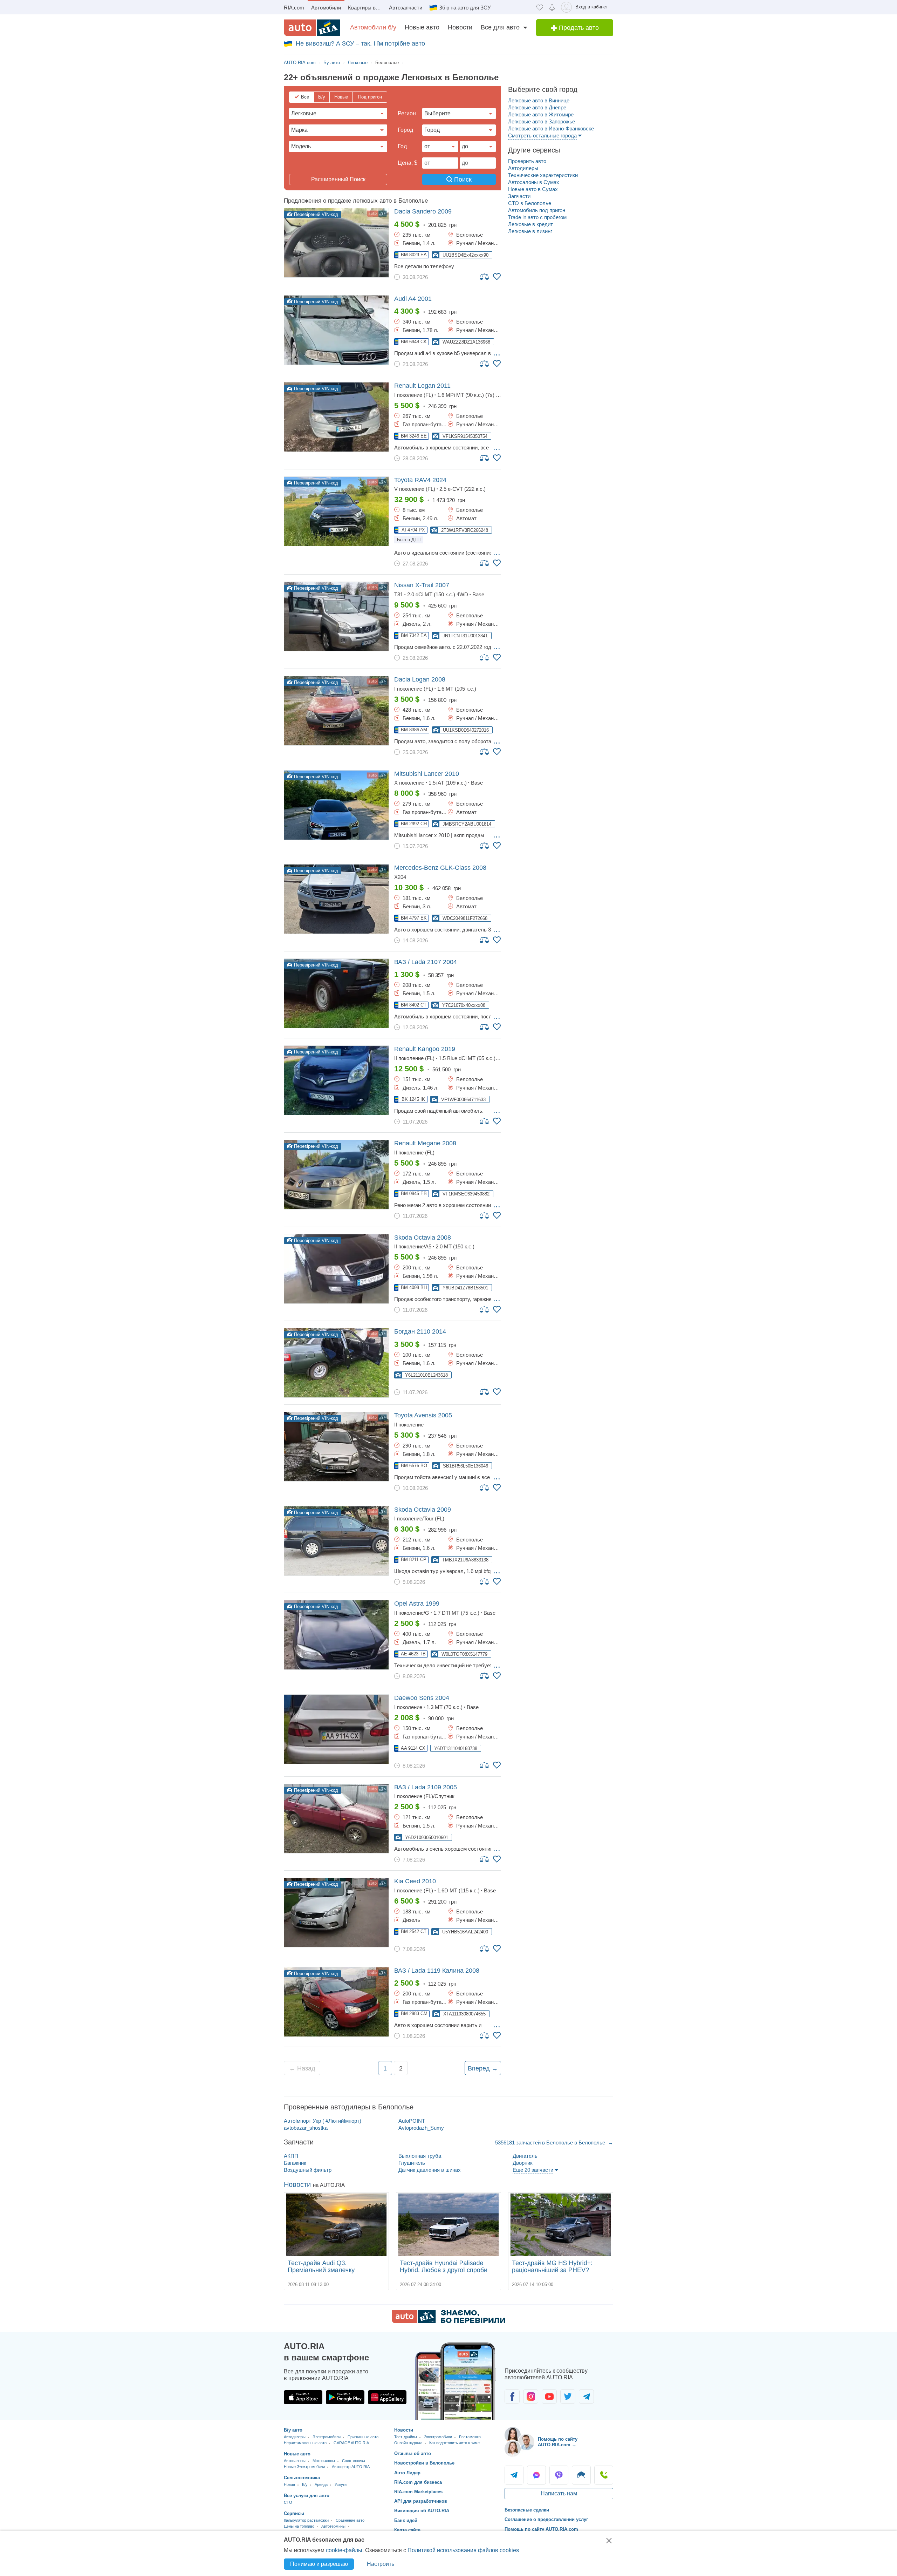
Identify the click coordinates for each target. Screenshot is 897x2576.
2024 (420, 480)
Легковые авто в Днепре (537, 107)
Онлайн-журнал (408, 2443)
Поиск (462, 179)
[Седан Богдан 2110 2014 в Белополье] (336, 1363)
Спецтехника (354, 2461)
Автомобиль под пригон (537, 210)
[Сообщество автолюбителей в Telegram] (586, 2397)
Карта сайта (407, 2530)
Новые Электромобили (304, 2467)
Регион (407, 113)
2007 (422, 585)
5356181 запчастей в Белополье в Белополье (551, 2143)
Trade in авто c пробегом (537, 217)
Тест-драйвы (406, 2437)
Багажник (295, 2163)
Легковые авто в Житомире (541, 114)
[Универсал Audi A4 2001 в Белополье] (336, 330)
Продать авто (578, 28)
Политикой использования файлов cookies (463, 2550)
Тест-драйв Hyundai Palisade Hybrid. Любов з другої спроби (444, 2266)
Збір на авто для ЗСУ (465, 8)
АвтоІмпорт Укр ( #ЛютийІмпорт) (323, 2121)
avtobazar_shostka (306, 2128)
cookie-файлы (344, 2550)
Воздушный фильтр (308, 2170)
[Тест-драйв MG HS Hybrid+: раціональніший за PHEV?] (561, 2225)
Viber (559, 2475)
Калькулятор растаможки (306, 2520)
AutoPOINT (412, 2121)
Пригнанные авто (363, 2437)
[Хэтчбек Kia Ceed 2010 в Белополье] (336, 1913)
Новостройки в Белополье (424, 2463)
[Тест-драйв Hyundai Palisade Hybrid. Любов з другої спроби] (448, 2225)
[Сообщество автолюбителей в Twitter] (568, 2397)
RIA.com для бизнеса (418, 2482)
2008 (420, 679)
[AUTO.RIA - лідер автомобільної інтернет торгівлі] (312, 28)
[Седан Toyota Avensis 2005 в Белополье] (336, 1447)
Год (402, 146)
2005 (423, 1415)
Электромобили (327, 2437)
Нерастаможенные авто (305, 2443)
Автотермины (333, 2526)
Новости (460, 27)
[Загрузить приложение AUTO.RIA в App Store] (303, 2397)
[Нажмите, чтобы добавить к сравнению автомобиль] (485, 276)
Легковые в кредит (530, 224)
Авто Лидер (407, 2473)
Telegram (514, 2475)
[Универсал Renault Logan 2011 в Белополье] (336, 417)
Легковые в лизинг (530, 231)
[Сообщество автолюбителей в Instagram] (531, 2397)
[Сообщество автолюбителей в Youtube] (549, 2397)
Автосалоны (295, 2461)
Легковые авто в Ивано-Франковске (551, 128)
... (497, 353)
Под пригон (370, 97)
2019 (425, 1049)
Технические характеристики (543, 175)
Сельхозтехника (302, 2478)
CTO (288, 2502)
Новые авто (422, 27)
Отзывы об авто (413, 2453)
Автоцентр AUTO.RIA (351, 2467)
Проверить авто (527, 161)
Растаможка (470, 2437)
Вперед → (483, 2068)
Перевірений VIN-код (315, 214)
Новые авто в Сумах (533, 189)
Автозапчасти (406, 8)
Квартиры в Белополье (367, 8)
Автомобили (326, 8)
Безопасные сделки (527, 2510)
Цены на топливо (299, 2526)
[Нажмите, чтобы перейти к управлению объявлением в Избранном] (497, 277)
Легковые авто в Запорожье (542, 121)
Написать (581, 2475)
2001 (413, 299)
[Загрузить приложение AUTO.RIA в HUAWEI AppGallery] (387, 2397)
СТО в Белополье (530, 203)
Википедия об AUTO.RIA (422, 2511)
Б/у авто (293, 2430)
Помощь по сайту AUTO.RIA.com (541, 2529)
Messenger (536, 2475)
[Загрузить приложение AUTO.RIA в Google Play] (345, 2397)
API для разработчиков (421, 2501)
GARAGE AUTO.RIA (351, 2443)
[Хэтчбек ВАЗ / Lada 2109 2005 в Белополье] (336, 1819)
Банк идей (406, 2520)
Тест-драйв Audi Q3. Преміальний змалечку (321, 2266)
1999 (417, 1604)
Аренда (321, 2485)
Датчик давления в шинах (430, 2170)
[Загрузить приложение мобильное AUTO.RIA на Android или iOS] (456, 2381)
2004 (426, 962)
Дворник (523, 2163)
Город (405, 130)
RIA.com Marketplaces (418, 2492)
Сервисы (294, 2513)
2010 (427, 774)
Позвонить (604, 2475)
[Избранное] (540, 7)
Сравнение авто (350, 2520)
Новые (341, 97)
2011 (422, 386)
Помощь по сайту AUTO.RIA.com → (558, 2442)
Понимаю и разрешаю (319, 2564)
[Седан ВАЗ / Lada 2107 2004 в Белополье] (336, 993)
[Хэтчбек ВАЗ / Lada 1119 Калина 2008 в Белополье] (336, 2002)
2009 (423, 211)
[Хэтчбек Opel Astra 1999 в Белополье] (336, 1635)
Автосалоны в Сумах (534, 182)
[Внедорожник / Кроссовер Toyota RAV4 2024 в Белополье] (336, 511)
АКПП (291, 2156)
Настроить (381, 2564)
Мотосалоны (324, 2461)
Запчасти (519, 196)
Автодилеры (523, 168)
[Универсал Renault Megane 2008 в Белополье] (336, 1175)
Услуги (341, 2485)
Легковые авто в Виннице (539, 100)
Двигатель (525, 2156)
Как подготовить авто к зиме (454, 2443)
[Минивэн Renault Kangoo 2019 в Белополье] (336, 1080)
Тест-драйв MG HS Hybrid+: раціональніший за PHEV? (552, 2266)
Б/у (322, 97)
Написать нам (559, 2493)
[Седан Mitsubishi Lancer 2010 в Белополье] (336, 805)
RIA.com (294, 8)
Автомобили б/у (373, 27)
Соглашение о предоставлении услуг (546, 2519)
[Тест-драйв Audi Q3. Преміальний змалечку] (336, 2225)
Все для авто (500, 27)
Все (305, 97)
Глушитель (412, 2163)
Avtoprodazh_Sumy (421, 2128)
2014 (420, 1331)
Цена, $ (408, 163)
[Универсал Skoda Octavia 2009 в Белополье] (336, 1541)
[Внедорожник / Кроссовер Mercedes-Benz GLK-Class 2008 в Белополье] (336, 899)
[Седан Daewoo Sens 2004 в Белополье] (336, 1729)
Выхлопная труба (420, 2156)
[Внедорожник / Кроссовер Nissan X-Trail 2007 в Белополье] (336, 616)
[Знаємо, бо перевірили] (448, 2321)
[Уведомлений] (552, 7)
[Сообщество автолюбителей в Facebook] (512, 2397)
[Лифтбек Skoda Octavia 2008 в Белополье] (336, 1269)
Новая (289, 2485)
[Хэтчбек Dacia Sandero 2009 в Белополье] (336, 243)
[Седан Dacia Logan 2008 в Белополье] (336, 711)
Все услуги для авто (307, 2496)
